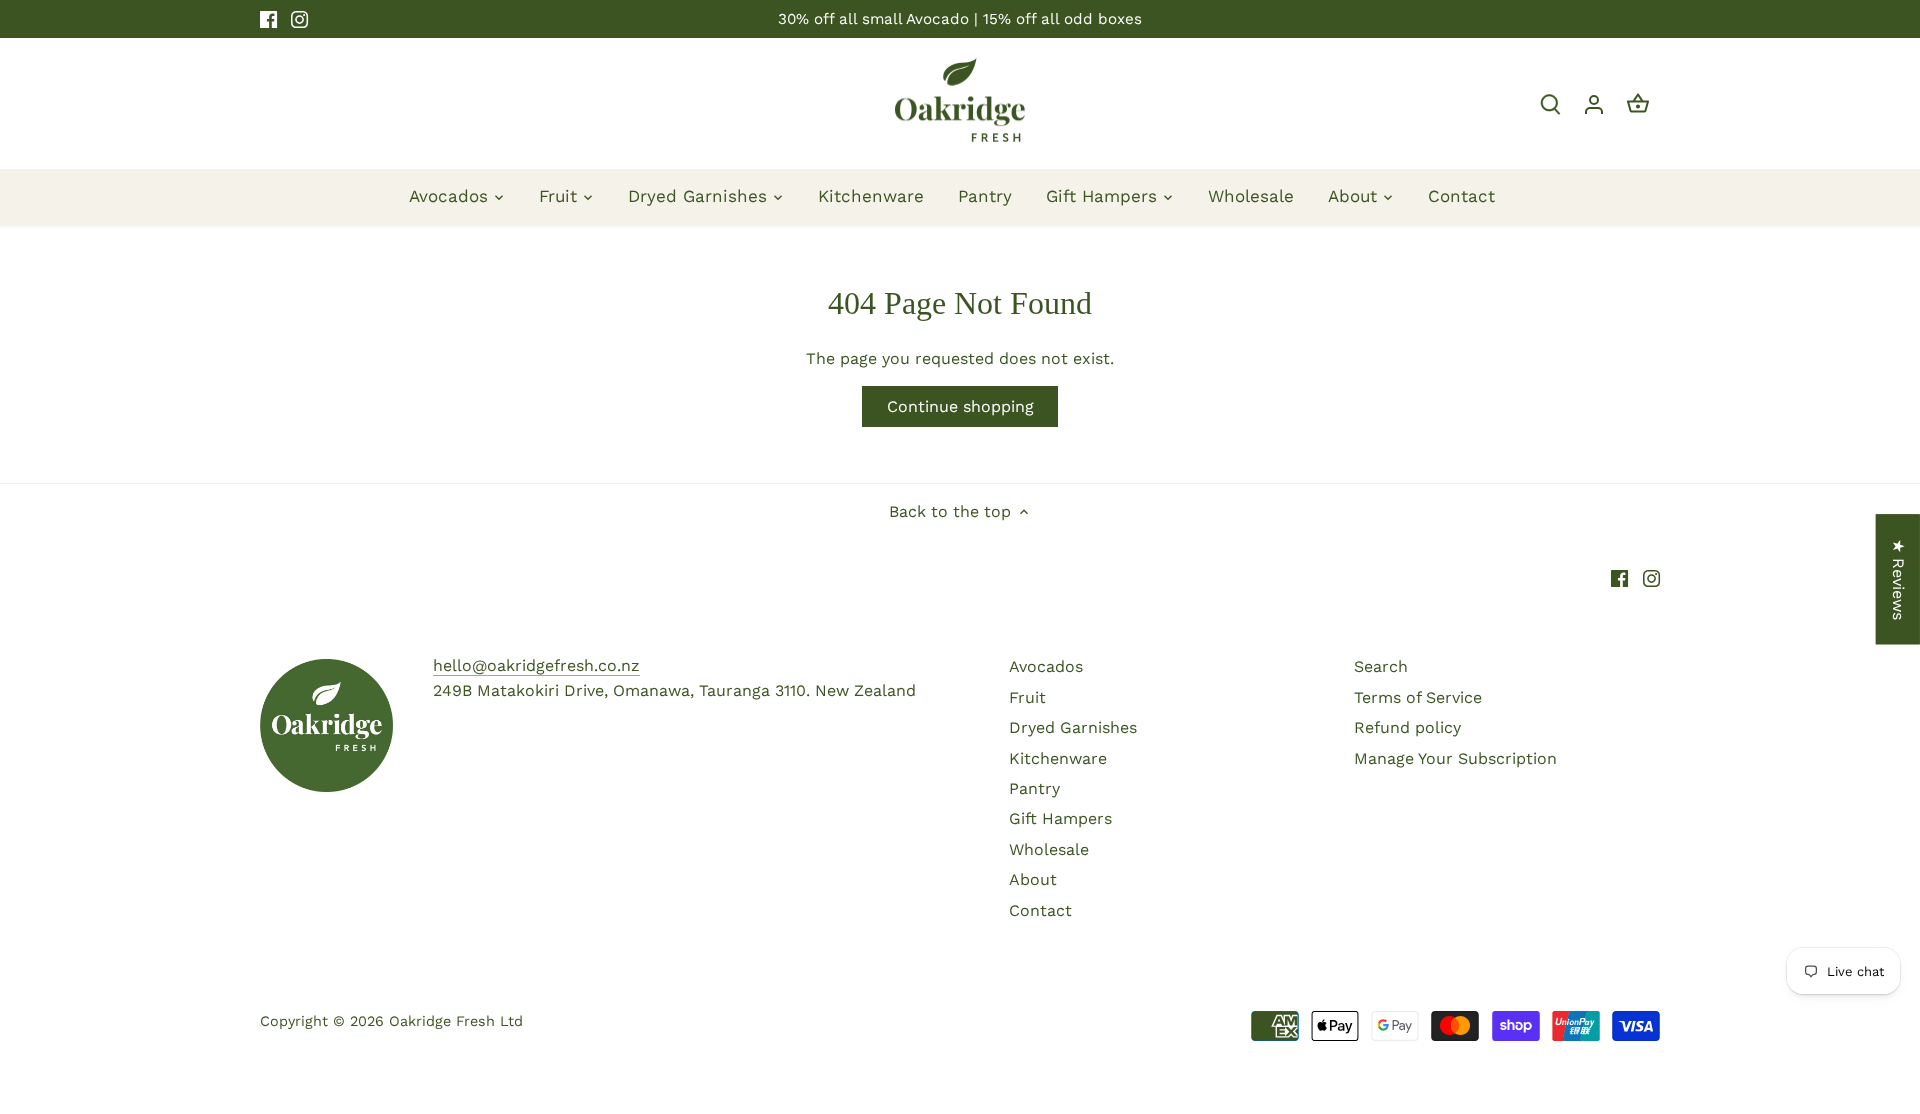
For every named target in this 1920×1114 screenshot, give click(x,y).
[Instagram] (299, 19)
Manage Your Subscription (1455, 758)
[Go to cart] (1638, 103)
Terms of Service (1418, 697)
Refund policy (1407, 727)
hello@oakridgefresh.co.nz (536, 665)
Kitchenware (1058, 758)
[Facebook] (268, 19)
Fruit (1027, 697)
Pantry (1034, 788)
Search (1381, 666)
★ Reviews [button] (1898, 579)
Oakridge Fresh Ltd (456, 1021)
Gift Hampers (1060, 818)
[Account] (1594, 103)
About (1033, 879)
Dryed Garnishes (1073, 727)
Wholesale (1049, 849)
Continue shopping (960, 406)
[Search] (1550, 103)
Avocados (1046, 666)
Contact (1040, 910)
